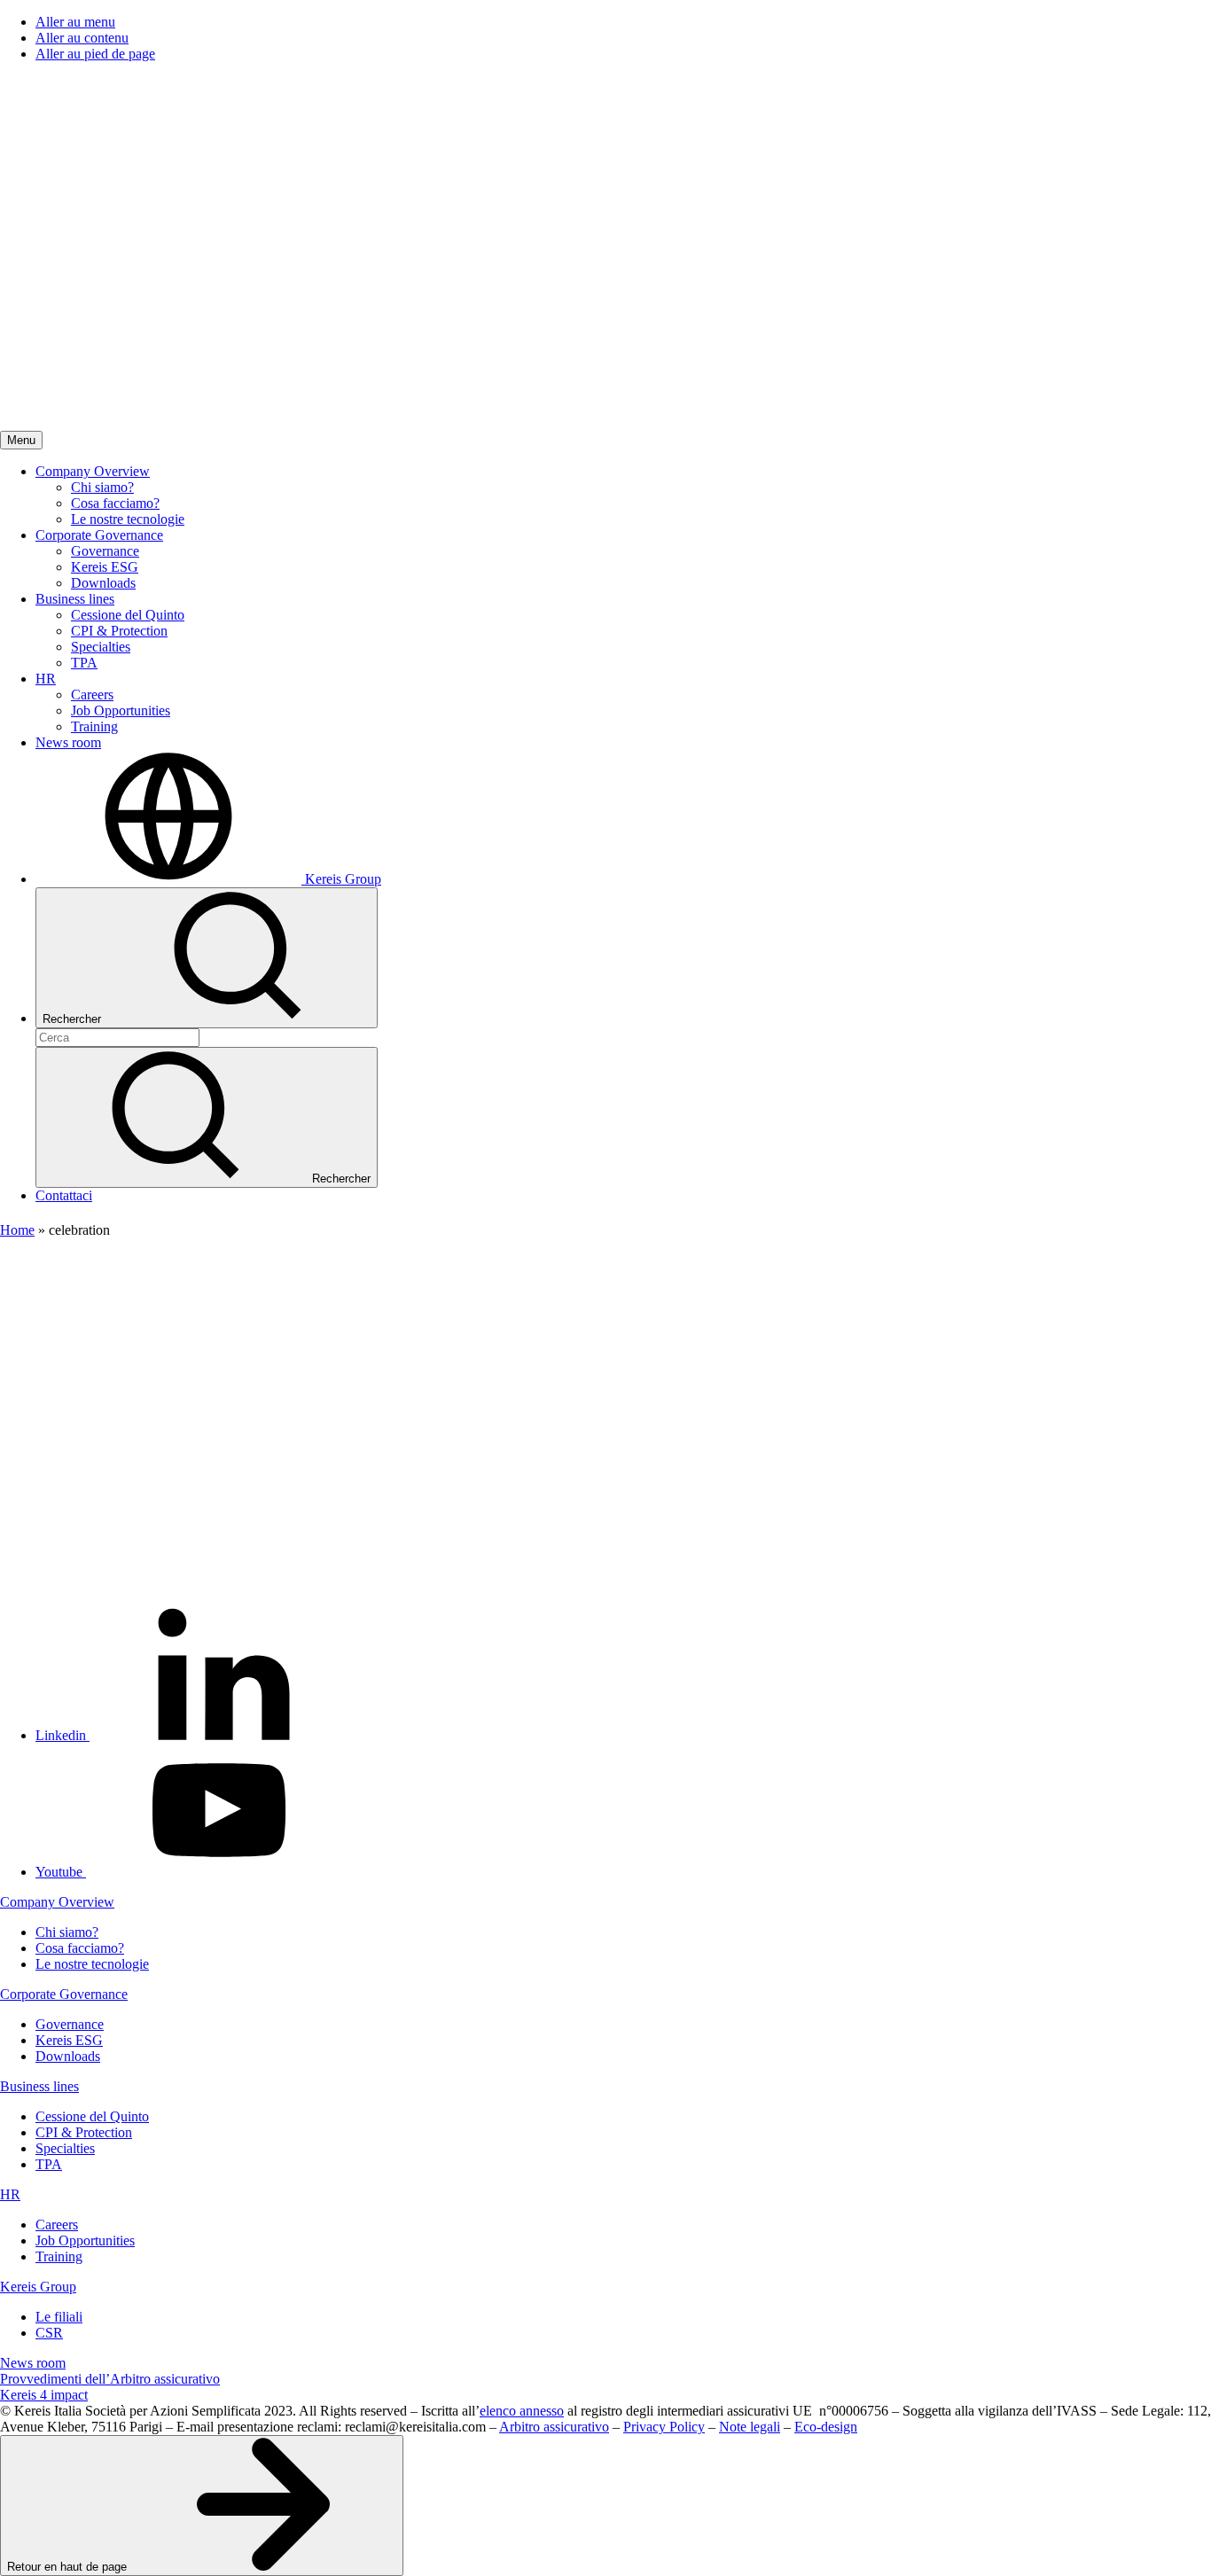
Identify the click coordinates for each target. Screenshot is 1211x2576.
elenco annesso (522, 2411)
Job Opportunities (85, 2240)
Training (59, 2256)
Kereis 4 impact (44, 2395)
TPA (49, 2164)
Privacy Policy (664, 2427)
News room (33, 2363)
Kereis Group (38, 2287)
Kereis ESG (69, 2040)
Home (17, 1230)
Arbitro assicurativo (554, 2427)
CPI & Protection (84, 2132)
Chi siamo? (67, 1932)
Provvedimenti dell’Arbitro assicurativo (110, 2379)
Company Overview (57, 1902)
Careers (57, 2225)
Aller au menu (75, 22)
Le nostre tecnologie (92, 1964)
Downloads (68, 2056)
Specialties (65, 2148)
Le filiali (59, 2317)
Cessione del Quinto (92, 2116)
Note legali (750, 2427)
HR (10, 2194)
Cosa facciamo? (80, 1948)
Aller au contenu (82, 38)
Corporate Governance (64, 1994)
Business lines (39, 2086)
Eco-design (826, 2427)
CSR (49, 2333)
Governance (70, 2024)
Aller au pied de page (95, 54)
